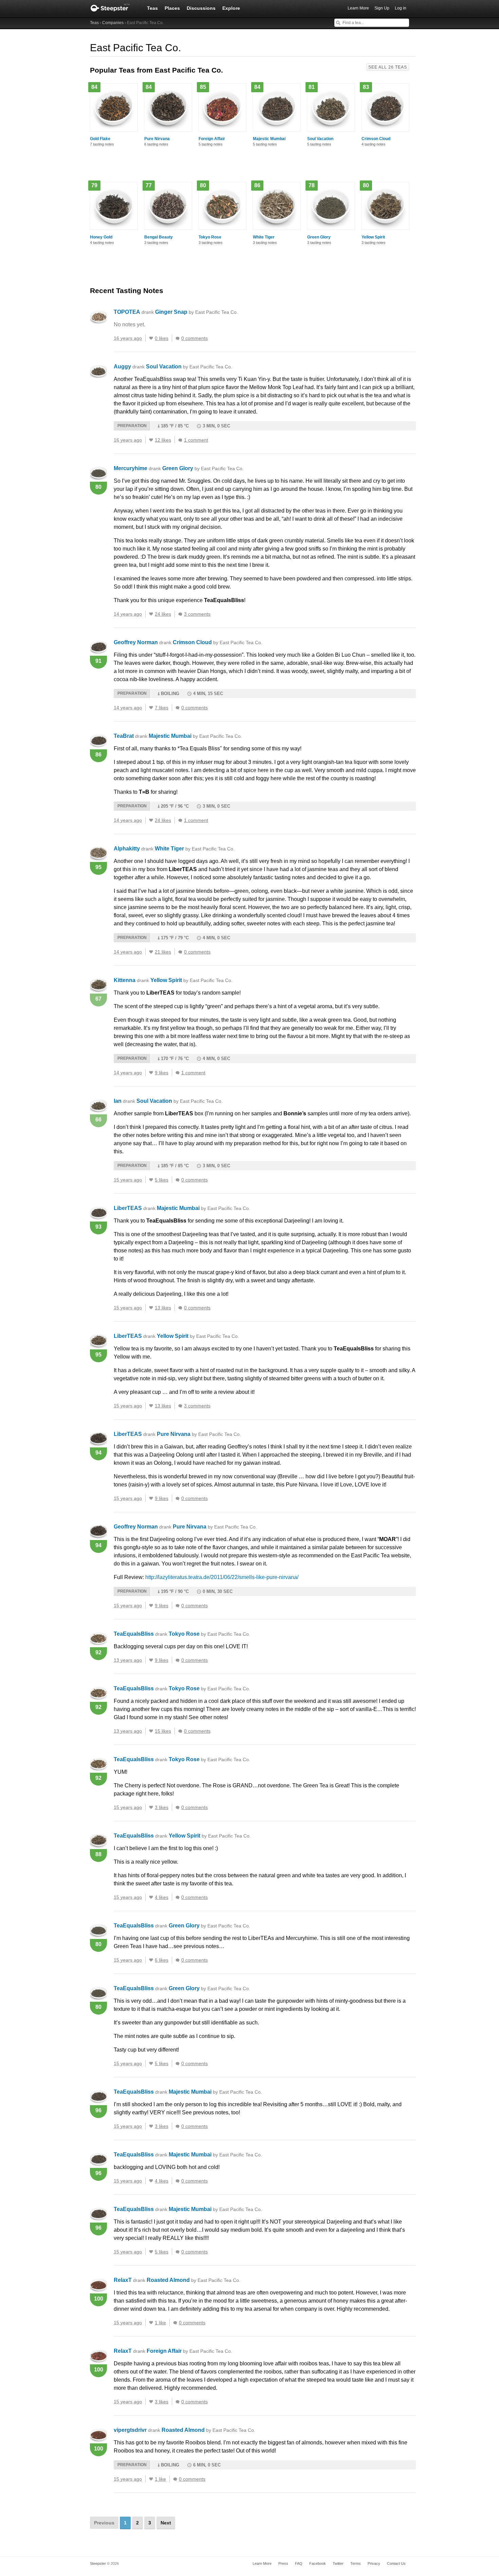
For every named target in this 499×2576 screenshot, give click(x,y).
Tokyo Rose (210, 237)
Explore (231, 8)
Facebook (318, 2563)
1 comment (196, 440)
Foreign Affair (212, 139)
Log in (401, 8)
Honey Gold (101, 237)
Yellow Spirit (373, 237)
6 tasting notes (156, 144)
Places (172, 8)
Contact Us (396, 2563)
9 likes (162, 1073)
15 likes (163, 1731)
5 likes (162, 1180)
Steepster (114, 8)
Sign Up (382, 8)
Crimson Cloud (376, 139)
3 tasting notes (156, 243)
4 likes (162, 1897)
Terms (356, 2563)
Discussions (201, 8)
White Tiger (264, 237)
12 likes (163, 440)
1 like (160, 2323)
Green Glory (319, 237)
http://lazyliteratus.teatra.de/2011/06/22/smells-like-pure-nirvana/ (222, 1577)
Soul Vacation (320, 139)
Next (166, 2523)
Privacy (374, 2563)
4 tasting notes (374, 144)
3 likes (162, 1807)
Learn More (358, 8)
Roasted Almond (193, 2280)
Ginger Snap (197, 312)
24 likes (163, 614)
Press (283, 2563)
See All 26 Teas (388, 67)
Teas (152, 8)
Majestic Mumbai (269, 139)
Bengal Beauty (159, 237)
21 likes (163, 952)
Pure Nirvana (157, 139)
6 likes (162, 1960)
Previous (104, 2523)
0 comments (195, 338)
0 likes (162, 338)
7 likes (162, 708)
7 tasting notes (102, 144)
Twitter (338, 2563)
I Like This (151, 338)
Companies (113, 23)
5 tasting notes (211, 144)
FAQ (299, 2563)
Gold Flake (100, 139)
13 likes (163, 1308)
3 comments (197, 614)
